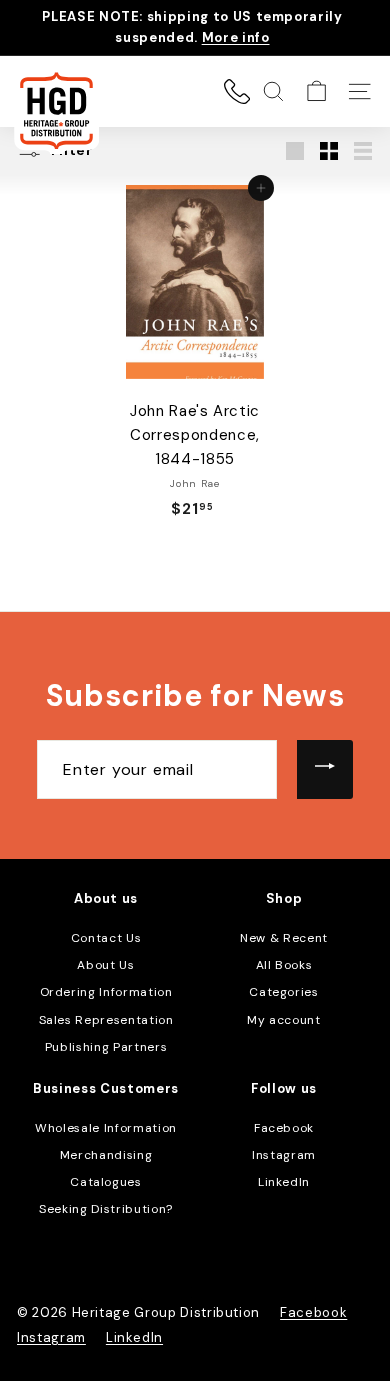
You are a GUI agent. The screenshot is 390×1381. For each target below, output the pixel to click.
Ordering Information (106, 992)
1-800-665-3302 (237, 91)
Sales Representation (106, 1020)
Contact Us (106, 938)
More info (236, 37)
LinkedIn (284, 1182)
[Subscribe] (325, 770)
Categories (284, 992)
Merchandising (106, 1155)
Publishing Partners (106, 1047)
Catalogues (106, 1182)
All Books (284, 965)
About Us (105, 965)
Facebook (284, 1128)
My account (284, 1020)
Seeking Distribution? (106, 1209)
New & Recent (284, 938)
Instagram (284, 1155)
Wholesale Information (106, 1128)
